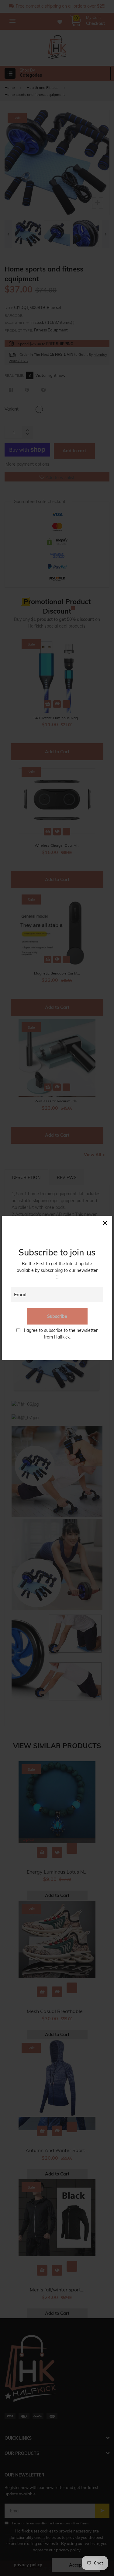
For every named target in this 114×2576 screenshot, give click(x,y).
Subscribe (57, 1316)
